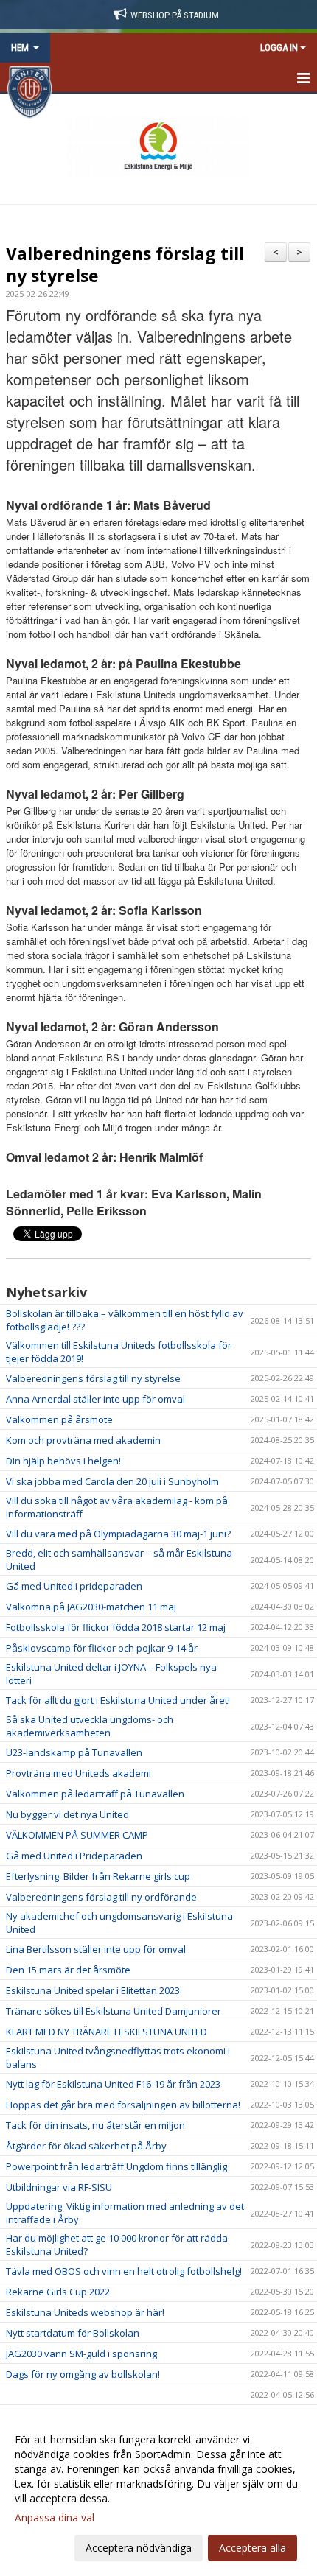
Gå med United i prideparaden (74, 1586)
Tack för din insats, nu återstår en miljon (95, 2125)
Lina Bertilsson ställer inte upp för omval (96, 1949)
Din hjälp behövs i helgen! (63, 1461)
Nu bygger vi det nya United (67, 1814)
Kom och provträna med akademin (83, 1440)
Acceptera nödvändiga (139, 2548)
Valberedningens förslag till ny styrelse (125, 264)
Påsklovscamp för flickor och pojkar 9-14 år (102, 1648)
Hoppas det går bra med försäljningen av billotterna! (123, 2105)
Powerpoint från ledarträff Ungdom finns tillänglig (116, 2166)
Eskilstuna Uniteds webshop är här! (85, 2312)
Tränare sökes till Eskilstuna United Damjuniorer (114, 2011)
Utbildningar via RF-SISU (59, 2187)
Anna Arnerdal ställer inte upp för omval (95, 1399)
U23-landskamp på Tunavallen (74, 1752)
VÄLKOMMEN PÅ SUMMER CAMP (77, 1835)
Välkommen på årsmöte (59, 1419)
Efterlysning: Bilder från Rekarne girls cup (98, 1876)
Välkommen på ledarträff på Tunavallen (95, 1794)
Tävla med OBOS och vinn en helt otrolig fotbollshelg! (124, 2271)
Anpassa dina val (55, 2518)
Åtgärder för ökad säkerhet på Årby (86, 2146)
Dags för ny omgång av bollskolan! (83, 2374)
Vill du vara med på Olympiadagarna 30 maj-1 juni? (118, 1534)
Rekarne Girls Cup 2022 (58, 2292)
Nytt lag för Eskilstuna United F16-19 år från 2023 (113, 2084)
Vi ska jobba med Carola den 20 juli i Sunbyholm (112, 1481)
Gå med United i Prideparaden (74, 1856)
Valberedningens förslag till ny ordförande (101, 1897)
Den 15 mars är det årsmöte (68, 1970)
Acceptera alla (252, 2548)
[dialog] (158, 2493)
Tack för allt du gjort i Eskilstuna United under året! (118, 1700)
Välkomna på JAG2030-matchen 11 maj (91, 1607)
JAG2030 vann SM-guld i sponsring (81, 2354)
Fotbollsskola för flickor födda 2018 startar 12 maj (116, 1627)
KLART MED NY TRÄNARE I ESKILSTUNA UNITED (107, 2032)
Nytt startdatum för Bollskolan (73, 2333)
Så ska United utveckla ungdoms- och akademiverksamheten (90, 1726)
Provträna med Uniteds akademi (79, 1773)
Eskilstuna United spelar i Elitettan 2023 (93, 1990)
